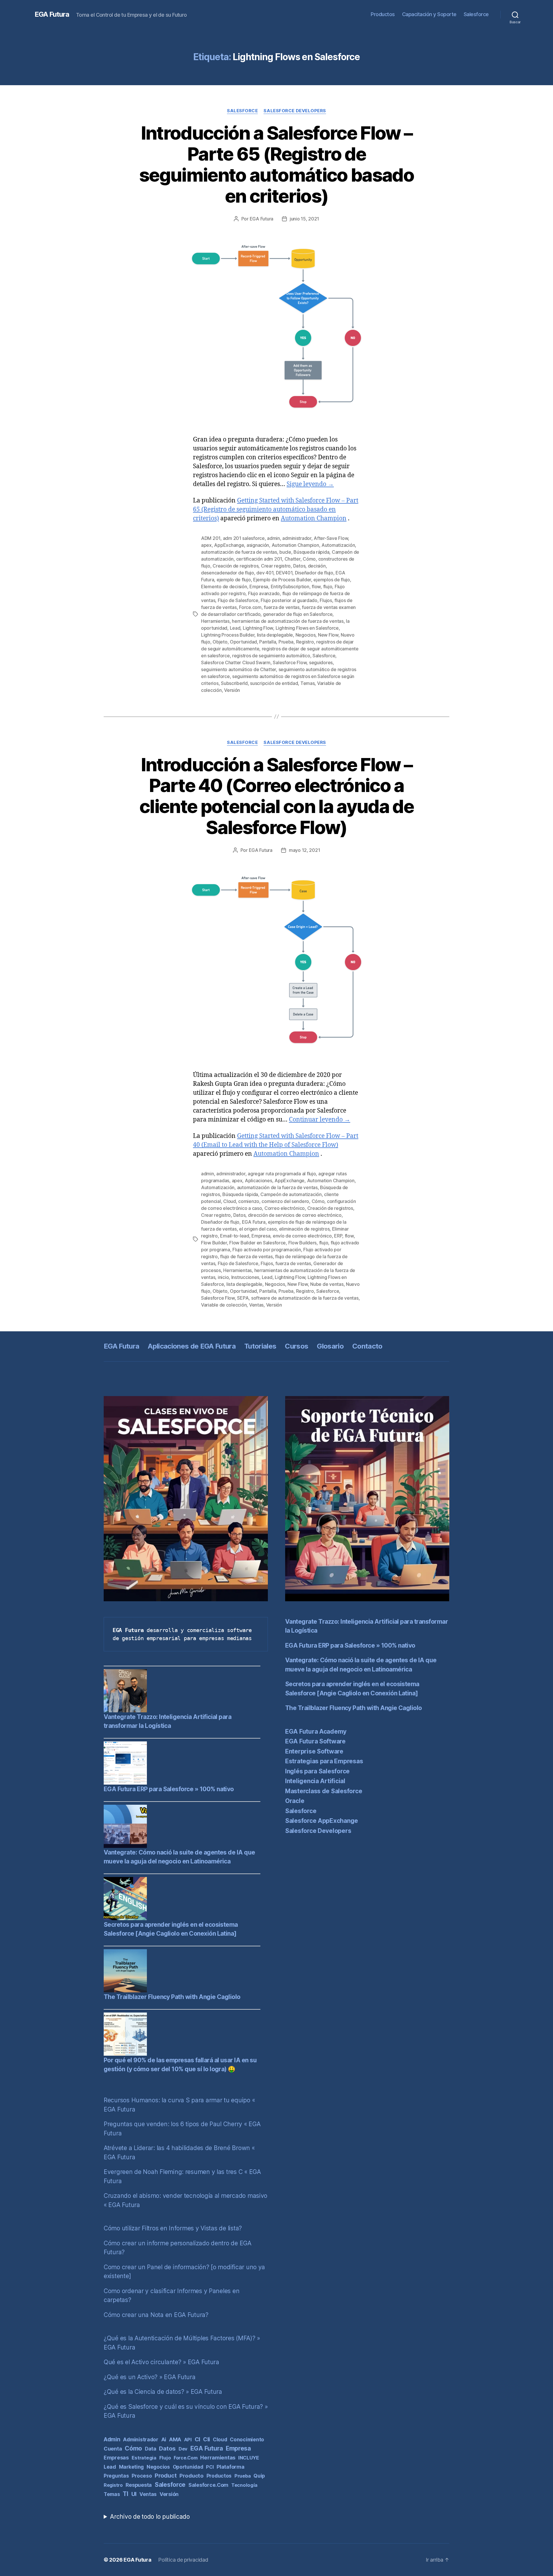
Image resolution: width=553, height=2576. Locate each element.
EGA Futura (52, 14)
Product (166, 2476)
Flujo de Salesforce (238, 600)
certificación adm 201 (259, 559)
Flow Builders (303, 1243)
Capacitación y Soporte (429, 14)
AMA (175, 2439)
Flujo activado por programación (267, 1250)
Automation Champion (314, 518)
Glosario (330, 1346)
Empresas (116, 2458)
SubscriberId (234, 683)
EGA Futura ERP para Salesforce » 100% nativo (169, 1789)
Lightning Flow (258, 628)
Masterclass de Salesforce (324, 1791)
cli (207, 2439)
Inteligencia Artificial (315, 1781)
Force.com (250, 607)
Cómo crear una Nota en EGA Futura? (156, 2315)
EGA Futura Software (315, 1741)
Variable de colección (224, 1305)
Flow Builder (214, 1243)
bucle (285, 552)
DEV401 (284, 573)
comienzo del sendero (285, 1201)
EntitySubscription (290, 587)
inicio (223, 1277)
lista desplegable (275, 635)
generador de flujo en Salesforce (298, 614)
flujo (328, 587)
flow (316, 587)
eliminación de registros (304, 1229)
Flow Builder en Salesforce (257, 1243)
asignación (258, 545)
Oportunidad (243, 642)
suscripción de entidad (274, 683)
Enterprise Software (314, 1751)
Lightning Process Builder (228, 635)
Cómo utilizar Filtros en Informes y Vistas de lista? (173, 2228)
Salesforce (476, 14)
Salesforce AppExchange (322, 1821)
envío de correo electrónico (302, 1236)
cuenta (113, 2449)
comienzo (249, 1201)
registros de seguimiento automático (271, 656)
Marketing (131, 2467)
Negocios (306, 635)
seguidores (321, 662)
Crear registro (276, 566)
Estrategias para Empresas (324, 1761)
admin (273, 538)
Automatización (338, 545)
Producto (192, 2476)
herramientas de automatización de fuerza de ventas (288, 621)
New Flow (328, 635)
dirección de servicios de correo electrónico (295, 1215)
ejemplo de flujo (234, 580)
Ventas (256, 1305)
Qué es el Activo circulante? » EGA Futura (161, 2362)
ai (164, 2439)
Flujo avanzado (264, 593)
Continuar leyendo (320, 1120)
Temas (308, 683)
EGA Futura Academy (316, 1731)
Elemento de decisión (224, 587)
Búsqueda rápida (311, 552)
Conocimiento (247, 2439)
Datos (299, 566)
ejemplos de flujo (332, 580)
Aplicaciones (258, 1181)
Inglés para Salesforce (317, 1771)
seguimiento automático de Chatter (238, 669)
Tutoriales (260, 1346)
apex (206, 545)
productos (219, 2476)
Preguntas (116, 2476)
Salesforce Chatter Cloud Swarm (236, 662)
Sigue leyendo (310, 484)
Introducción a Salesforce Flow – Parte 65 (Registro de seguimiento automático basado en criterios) (276, 164)
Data (151, 2449)
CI (197, 2439)
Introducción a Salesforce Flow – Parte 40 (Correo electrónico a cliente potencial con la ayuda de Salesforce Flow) (276, 796)
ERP (338, 1236)
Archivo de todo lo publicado (150, 2517)
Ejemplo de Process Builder (282, 580)
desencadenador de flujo (228, 573)
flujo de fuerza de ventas (246, 1256)
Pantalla (268, 642)
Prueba (286, 642)
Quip (259, 2476)
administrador (297, 538)
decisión (317, 566)
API (188, 2440)
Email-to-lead (235, 1236)
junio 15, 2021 (304, 219)
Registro (305, 642)
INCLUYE (249, 2458)
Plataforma (230, 2467)
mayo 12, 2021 (305, 850)
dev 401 (265, 573)
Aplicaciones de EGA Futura (192, 1346)
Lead (235, 628)
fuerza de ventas (282, 607)
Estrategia (144, 2458)
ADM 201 (211, 538)
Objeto (220, 642)
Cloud (230, 1201)
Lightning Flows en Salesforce (307, 628)
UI (134, 2494)
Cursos (297, 1346)
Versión (232, 690)
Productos (383, 14)
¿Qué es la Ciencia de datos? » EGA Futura (163, 2392)
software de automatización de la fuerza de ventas (305, 1298)
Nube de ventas (327, 1284)
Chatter (292, 559)
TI (125, 2494)
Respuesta (139, 2485)
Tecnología (244, 2485)
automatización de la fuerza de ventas (277, 1187)
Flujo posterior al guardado (289, 600)
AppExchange (229, 545)
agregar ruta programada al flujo (282, 1174)
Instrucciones (245, 1277)
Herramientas (215, 621)
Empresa (259, 587)
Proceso (142, 2476)
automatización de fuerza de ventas (239, 552)
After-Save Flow (331, 538)
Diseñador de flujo (314, 573)
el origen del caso (258, 1229)
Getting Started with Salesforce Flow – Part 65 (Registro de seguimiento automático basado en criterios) (276, 510)
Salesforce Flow (290, 662)
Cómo (309, 559)
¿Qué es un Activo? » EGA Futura (150, 2377)
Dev (183, 2449)
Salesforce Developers (295, 111)
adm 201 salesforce (244, 538)
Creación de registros (235, 566)
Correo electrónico (285, 1208)
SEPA (243, 1298)
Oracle (295, 1801)
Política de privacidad (183, 2560)
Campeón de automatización (291, 1194)
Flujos (326, 600)
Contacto (367, 1346)
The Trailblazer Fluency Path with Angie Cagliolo (172, 1997)
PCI (210, 2467)
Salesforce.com (208, 2485)
